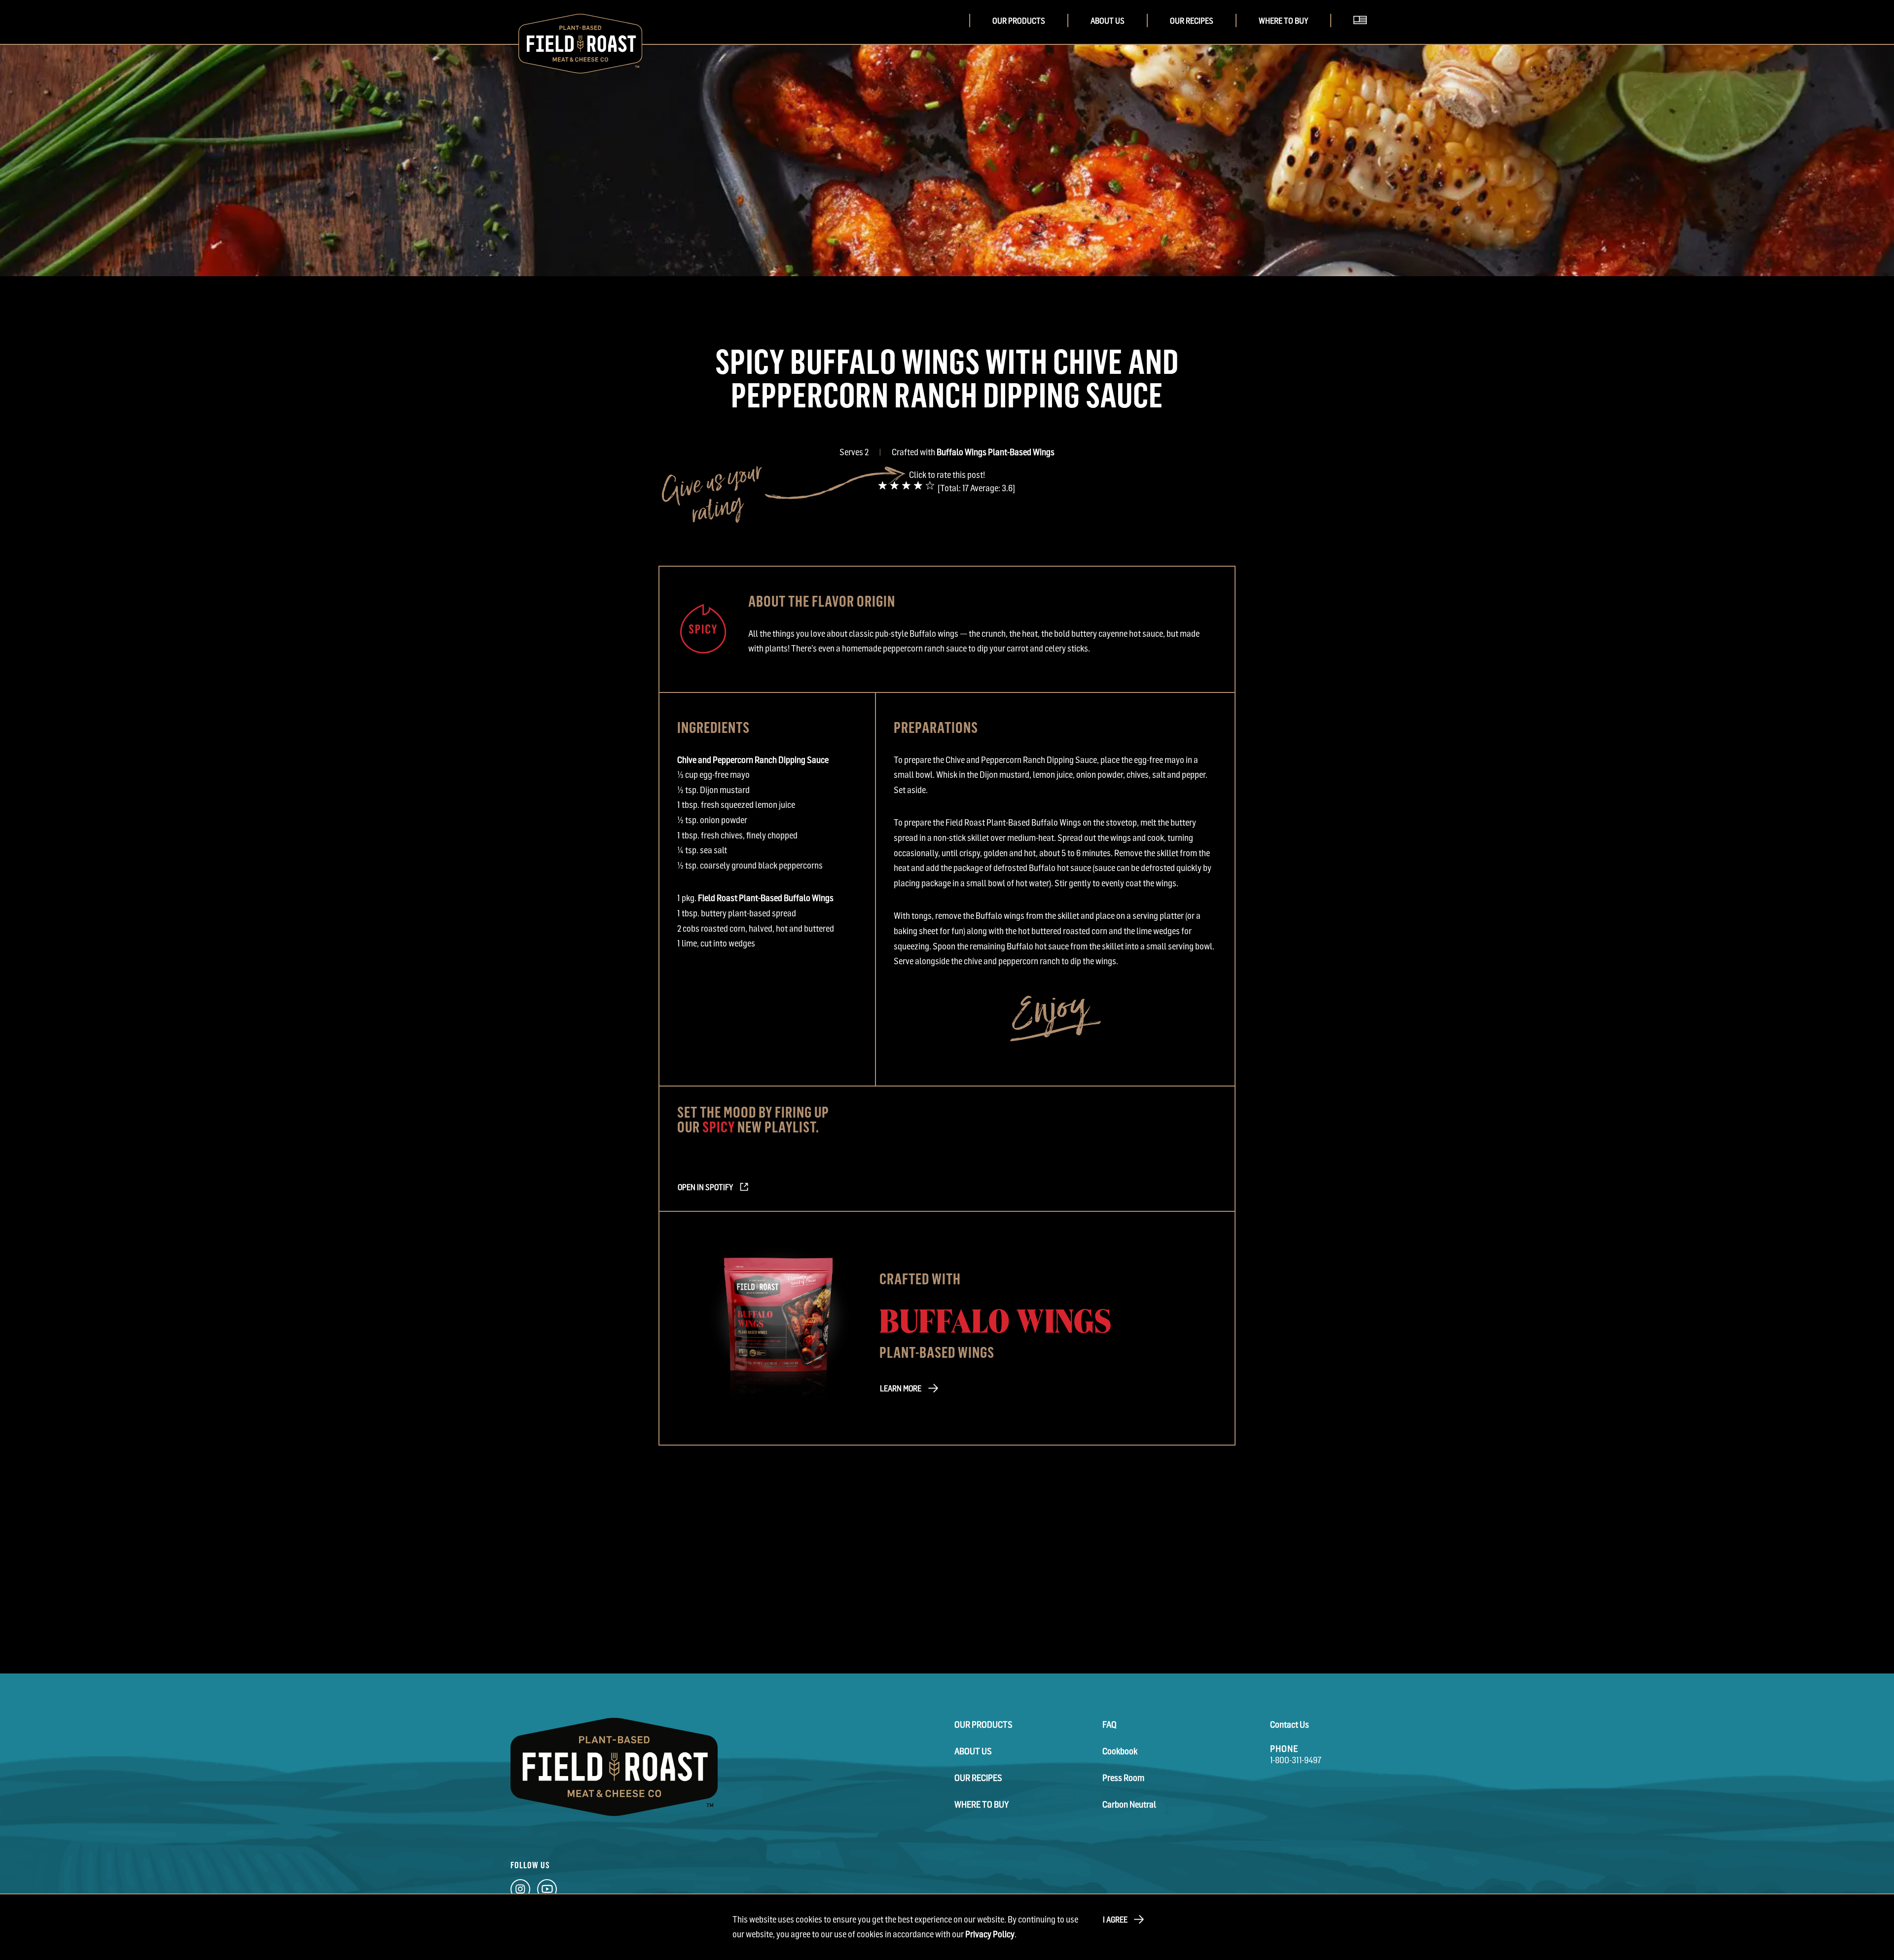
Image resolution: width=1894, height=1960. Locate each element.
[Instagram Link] (520, 1891)
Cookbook (1120, 1751)
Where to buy (1283, 21)
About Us (1108, 21)
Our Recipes (1192, 21)
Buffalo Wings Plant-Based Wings (996, 452)
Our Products (1019, 21)
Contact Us (1290, 1724)
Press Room (1123, 1778)
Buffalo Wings (996, 1319)
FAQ (1110, 1724)
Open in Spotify (705, 1187)
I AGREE (1115, 1920)
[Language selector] (1364, 34)
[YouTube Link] (547, 1891)
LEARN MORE (901, 1388)
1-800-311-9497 (1296, 1760)
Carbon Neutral (1129, 1804)
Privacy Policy (990, 1934)
